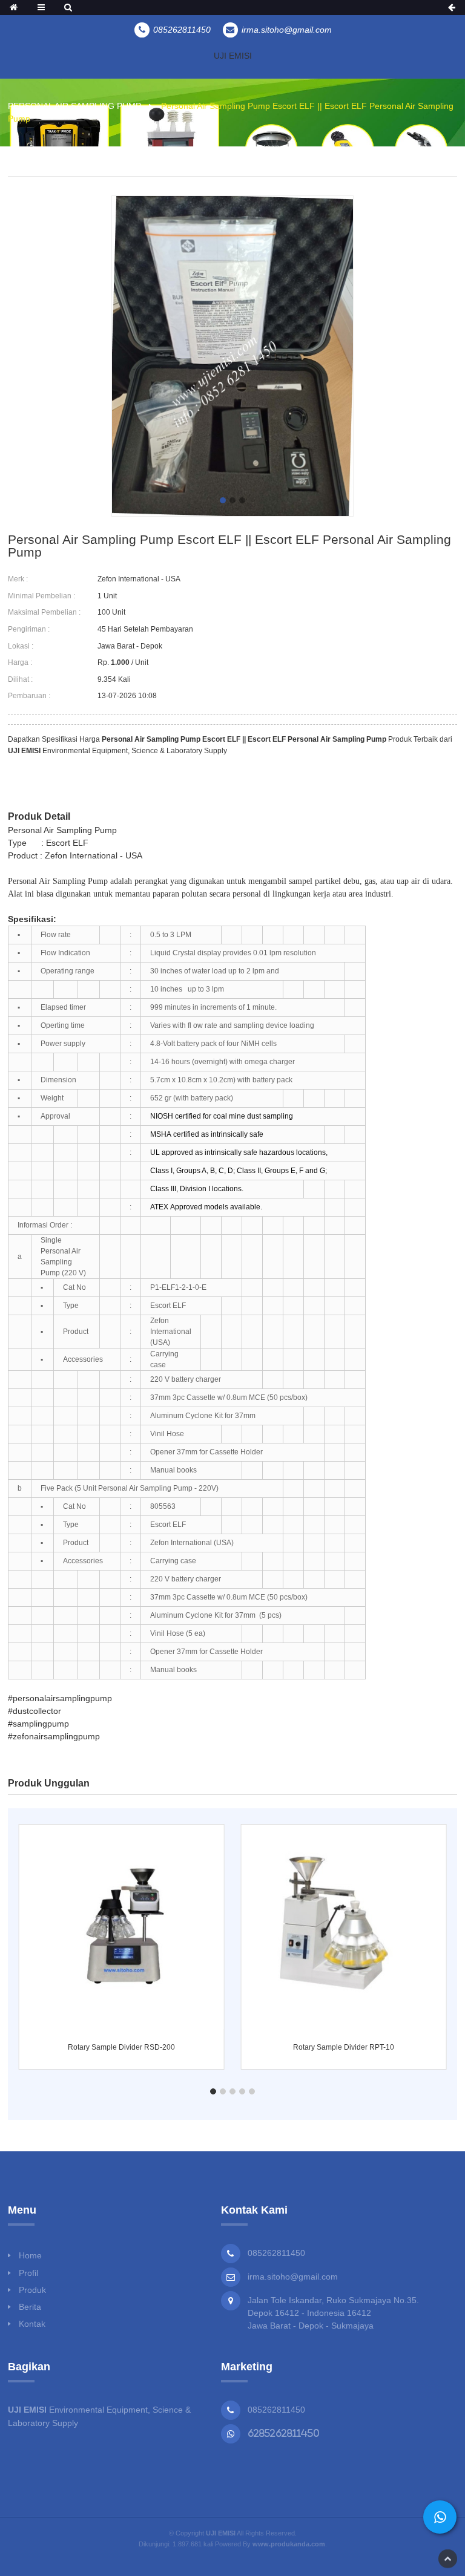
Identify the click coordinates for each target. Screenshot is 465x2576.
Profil (28, 2273)
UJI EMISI (233, 56)
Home (30, 2255)
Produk (32, 2290)
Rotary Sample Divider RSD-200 (121, 2047)
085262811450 (276, 2410)
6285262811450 (283, 2433)
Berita (30, 2307)
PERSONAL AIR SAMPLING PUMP (74, 106)
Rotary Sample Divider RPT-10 (344, 2047)
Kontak (32, 2324)
